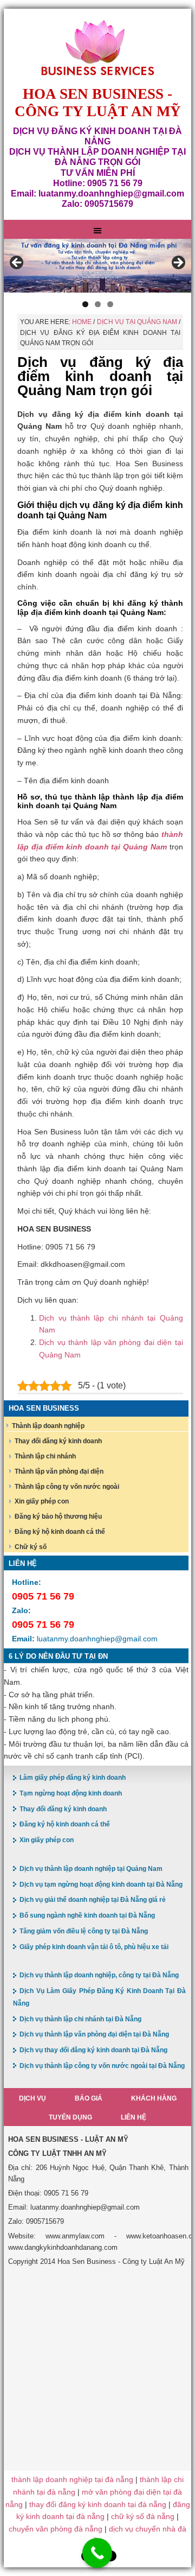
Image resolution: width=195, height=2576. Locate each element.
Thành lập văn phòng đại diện (59, 1471)
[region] (97, 266)
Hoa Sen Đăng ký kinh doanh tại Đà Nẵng (97, 48)
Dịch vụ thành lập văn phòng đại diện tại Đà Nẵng (94, 2034)
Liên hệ (134, 2117)
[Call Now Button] (97, 2553)
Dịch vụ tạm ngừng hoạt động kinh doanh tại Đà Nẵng (101, 1885)
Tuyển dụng (70, 2117)
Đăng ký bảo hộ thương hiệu (58, 1517)
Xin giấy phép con (42, 1501)
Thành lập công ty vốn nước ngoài (67, 1487)
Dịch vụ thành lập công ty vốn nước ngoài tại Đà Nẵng (102, 2066)
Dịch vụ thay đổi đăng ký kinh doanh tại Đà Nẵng (93, 2050)
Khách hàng (154, 2098)
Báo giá (89, 2098)
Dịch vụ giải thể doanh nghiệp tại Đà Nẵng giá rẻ (93, 1900)
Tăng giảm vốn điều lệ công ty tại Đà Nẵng (84, 1931)
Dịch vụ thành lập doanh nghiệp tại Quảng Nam (91, 1869)
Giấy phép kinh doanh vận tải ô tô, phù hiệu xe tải (94, 1947)
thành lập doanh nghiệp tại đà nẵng (72, 2479)
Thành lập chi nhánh (45, 1456)
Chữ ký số (31, 1547)
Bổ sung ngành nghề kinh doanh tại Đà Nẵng (87, 1915)
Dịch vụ (32, 2098)
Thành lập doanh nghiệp (48, 1426)
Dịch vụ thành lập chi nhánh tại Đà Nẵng (80, 2019)
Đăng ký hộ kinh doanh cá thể (60, 1532)
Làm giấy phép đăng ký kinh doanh (73, 1778)
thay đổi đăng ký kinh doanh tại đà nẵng (98, 2504)
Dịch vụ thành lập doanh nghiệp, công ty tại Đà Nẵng (99, 1975)
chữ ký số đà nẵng (143, 2516)
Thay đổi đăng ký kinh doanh (58, 1441)
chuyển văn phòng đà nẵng (56, 2529)
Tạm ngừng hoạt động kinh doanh (71, 1793)
